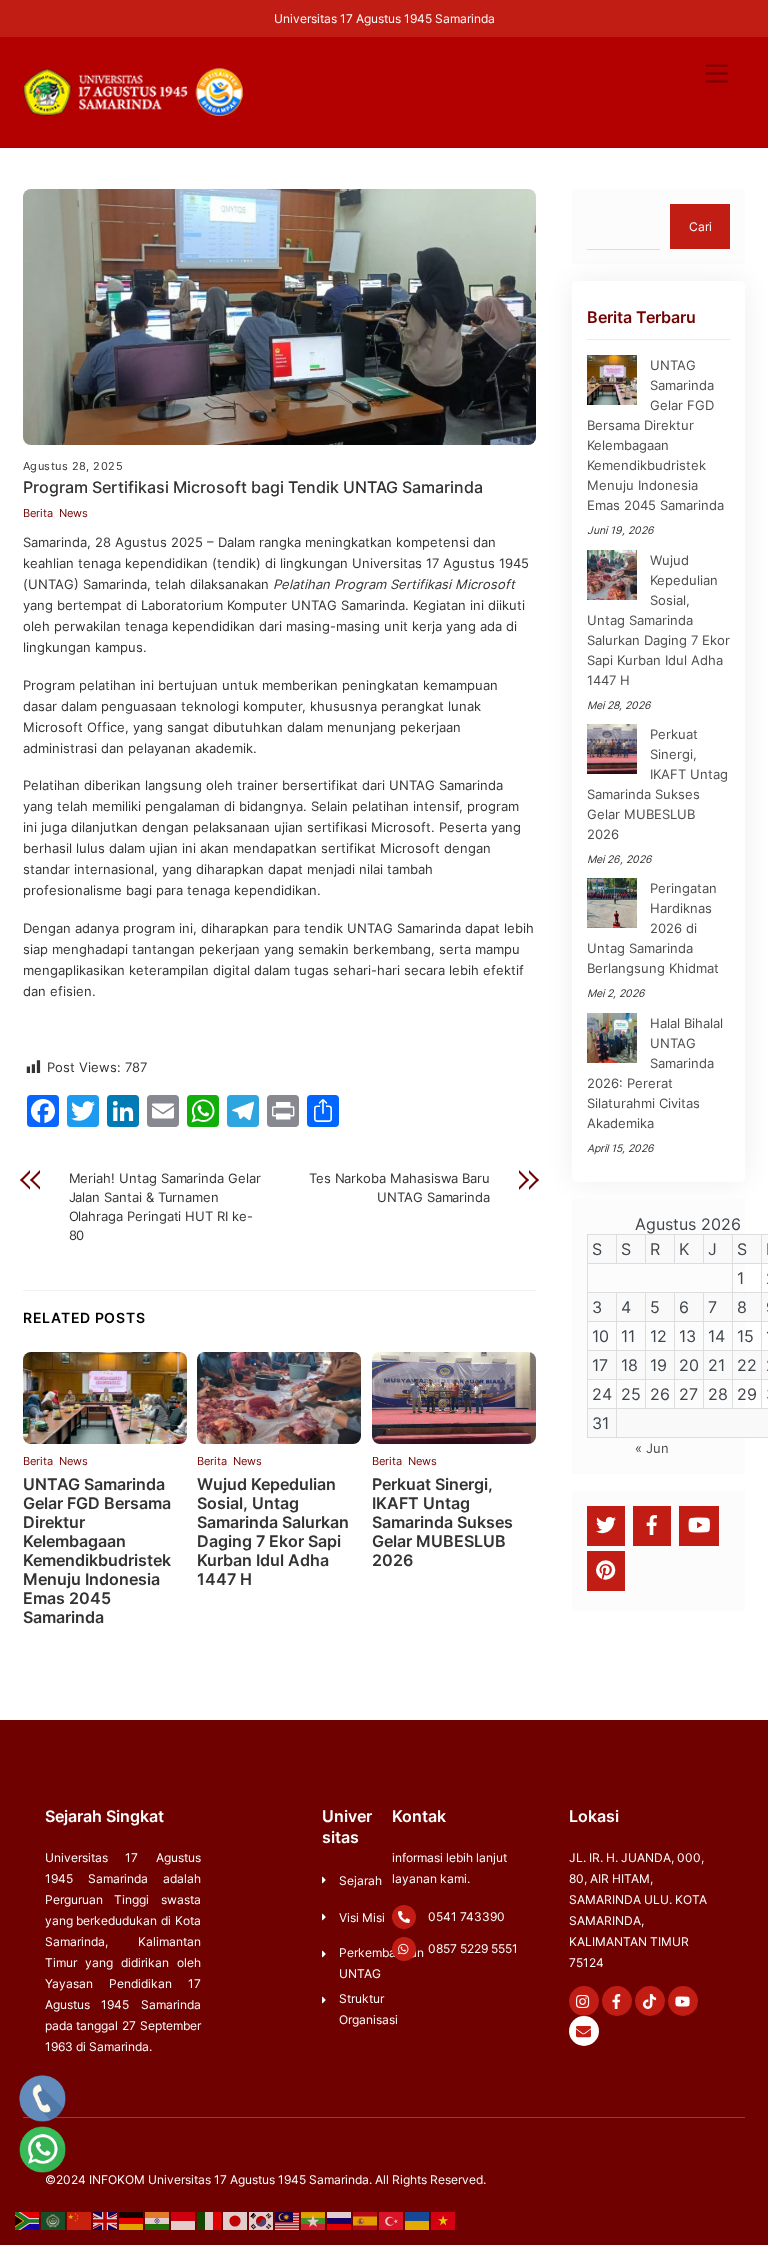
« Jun (652, 1448)
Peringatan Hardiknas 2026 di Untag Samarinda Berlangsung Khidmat (653, 928)
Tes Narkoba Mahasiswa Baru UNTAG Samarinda (399, 1187)
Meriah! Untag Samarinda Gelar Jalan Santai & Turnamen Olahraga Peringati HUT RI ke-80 (165, 1206)
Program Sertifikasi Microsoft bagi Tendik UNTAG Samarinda (253, 487)
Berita (38, 513)
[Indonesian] (184, 2220)
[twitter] (606, 1524)
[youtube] (699, 1524)
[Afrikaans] (28, 2220)
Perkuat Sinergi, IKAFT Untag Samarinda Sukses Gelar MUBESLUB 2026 (442, 1522)
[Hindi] (158, 2220)
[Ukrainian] (418, 2220)
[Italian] (210, 2220)
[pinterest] (606, 1569)
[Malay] (288, 2220)
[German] (132, 2220)
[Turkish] (392, 2220)
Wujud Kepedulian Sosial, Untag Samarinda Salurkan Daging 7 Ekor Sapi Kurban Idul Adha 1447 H (273, 1532)
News (73, 513)
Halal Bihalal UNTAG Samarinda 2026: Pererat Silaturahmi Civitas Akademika (655, 1073)
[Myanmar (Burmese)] (314, 2220)
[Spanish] (366, 2220)
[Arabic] (54, 2220)
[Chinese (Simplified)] (80, 2220)
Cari (700, 226)
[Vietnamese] (444, 2220)
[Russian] (340, 2220)
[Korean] (262, 2220)
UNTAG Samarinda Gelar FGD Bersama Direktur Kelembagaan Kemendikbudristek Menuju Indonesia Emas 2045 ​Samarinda (97, 1551)
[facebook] (652, 1524)
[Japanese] (236, 2220)
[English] (106, 2220)
